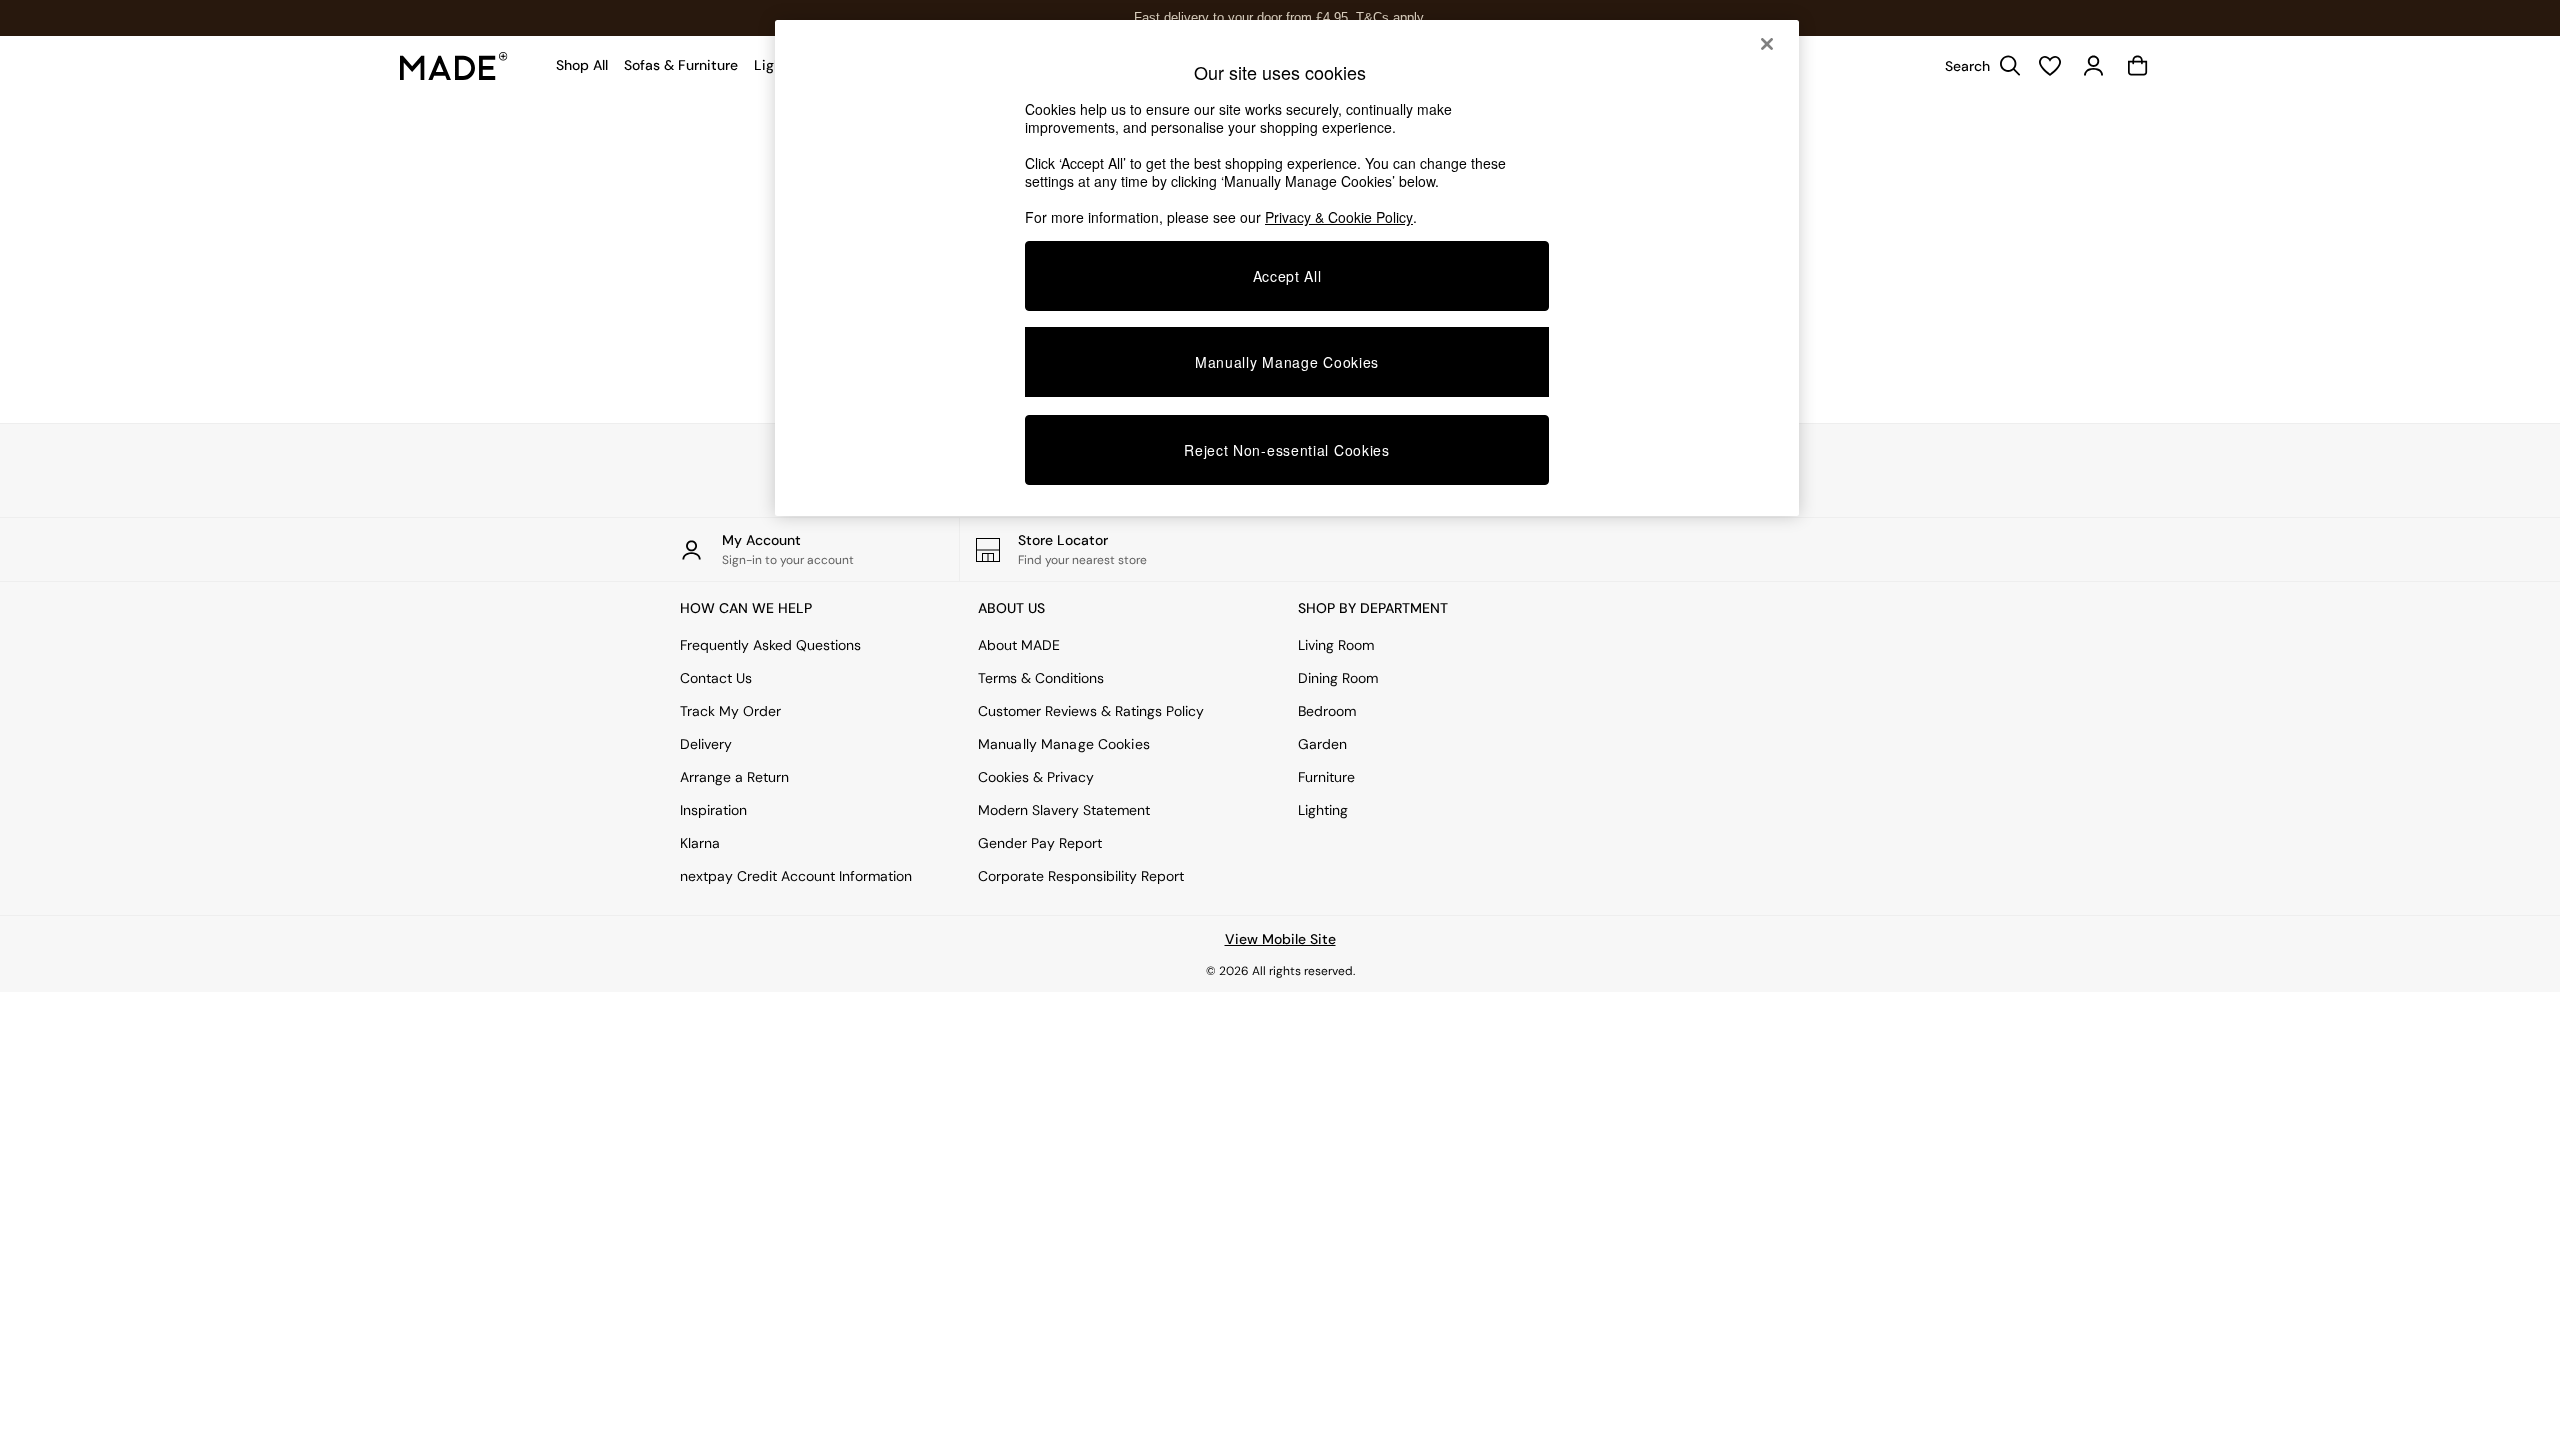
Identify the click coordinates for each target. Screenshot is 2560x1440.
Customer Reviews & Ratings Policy (1091, 711)
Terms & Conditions (1041, 678)
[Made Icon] (454, 66)
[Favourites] (2050, 66)
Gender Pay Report (1040, 843)
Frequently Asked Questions (770, 645)
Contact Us (716, 678)
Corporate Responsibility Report (1081, 876)
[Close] (1767, 44)
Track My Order (730, 711)
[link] (1978, 66)
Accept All (1287, 276)
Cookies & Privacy (1036, 777)
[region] (1287, 268)
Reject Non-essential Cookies (1287, 450)
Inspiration (713, 810)
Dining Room (1338, 678)
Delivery (706, 744)
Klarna (700, 843)
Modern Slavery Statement (1064, 810)
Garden (1322, 744)
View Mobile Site (1280, 939)
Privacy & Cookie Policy (1339, 217)
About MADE (1019, 645)
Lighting (1323, 810)
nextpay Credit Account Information (796, 876)
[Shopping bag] (2138, 66)
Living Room (1336, 645)
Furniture (1326, 777)
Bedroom (1327, 711)
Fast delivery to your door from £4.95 (1280, 17)
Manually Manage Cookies (1064, 744)
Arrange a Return (734, 777)
